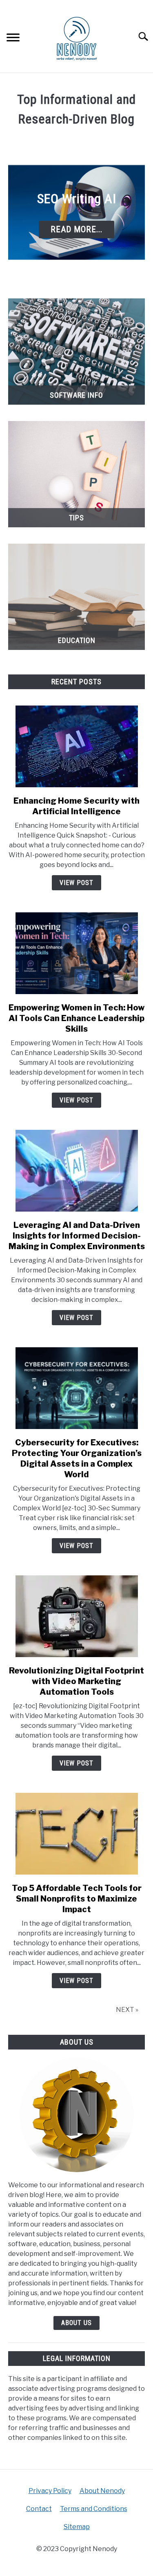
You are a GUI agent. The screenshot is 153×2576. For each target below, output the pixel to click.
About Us (76, 2323)
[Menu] (13, 39)
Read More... (76, 229)
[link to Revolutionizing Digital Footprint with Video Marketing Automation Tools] (76, 1616)
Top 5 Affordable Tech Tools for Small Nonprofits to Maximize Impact (77, 1899)
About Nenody (102, 2491)
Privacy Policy (50, 2491)
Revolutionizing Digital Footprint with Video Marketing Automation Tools (76, 1681)
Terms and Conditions (94, 2509)
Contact (39, 2509)
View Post (76, 883)
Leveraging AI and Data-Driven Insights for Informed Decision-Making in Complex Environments (77, 1236)
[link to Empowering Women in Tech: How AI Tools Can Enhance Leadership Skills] (76, 953)
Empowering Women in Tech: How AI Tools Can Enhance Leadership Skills (77, 1018)
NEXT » (127, 2010)
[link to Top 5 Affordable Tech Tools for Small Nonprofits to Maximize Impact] (76, 1834)
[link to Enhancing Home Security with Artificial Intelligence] (76, 746)
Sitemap (77, 2527)
